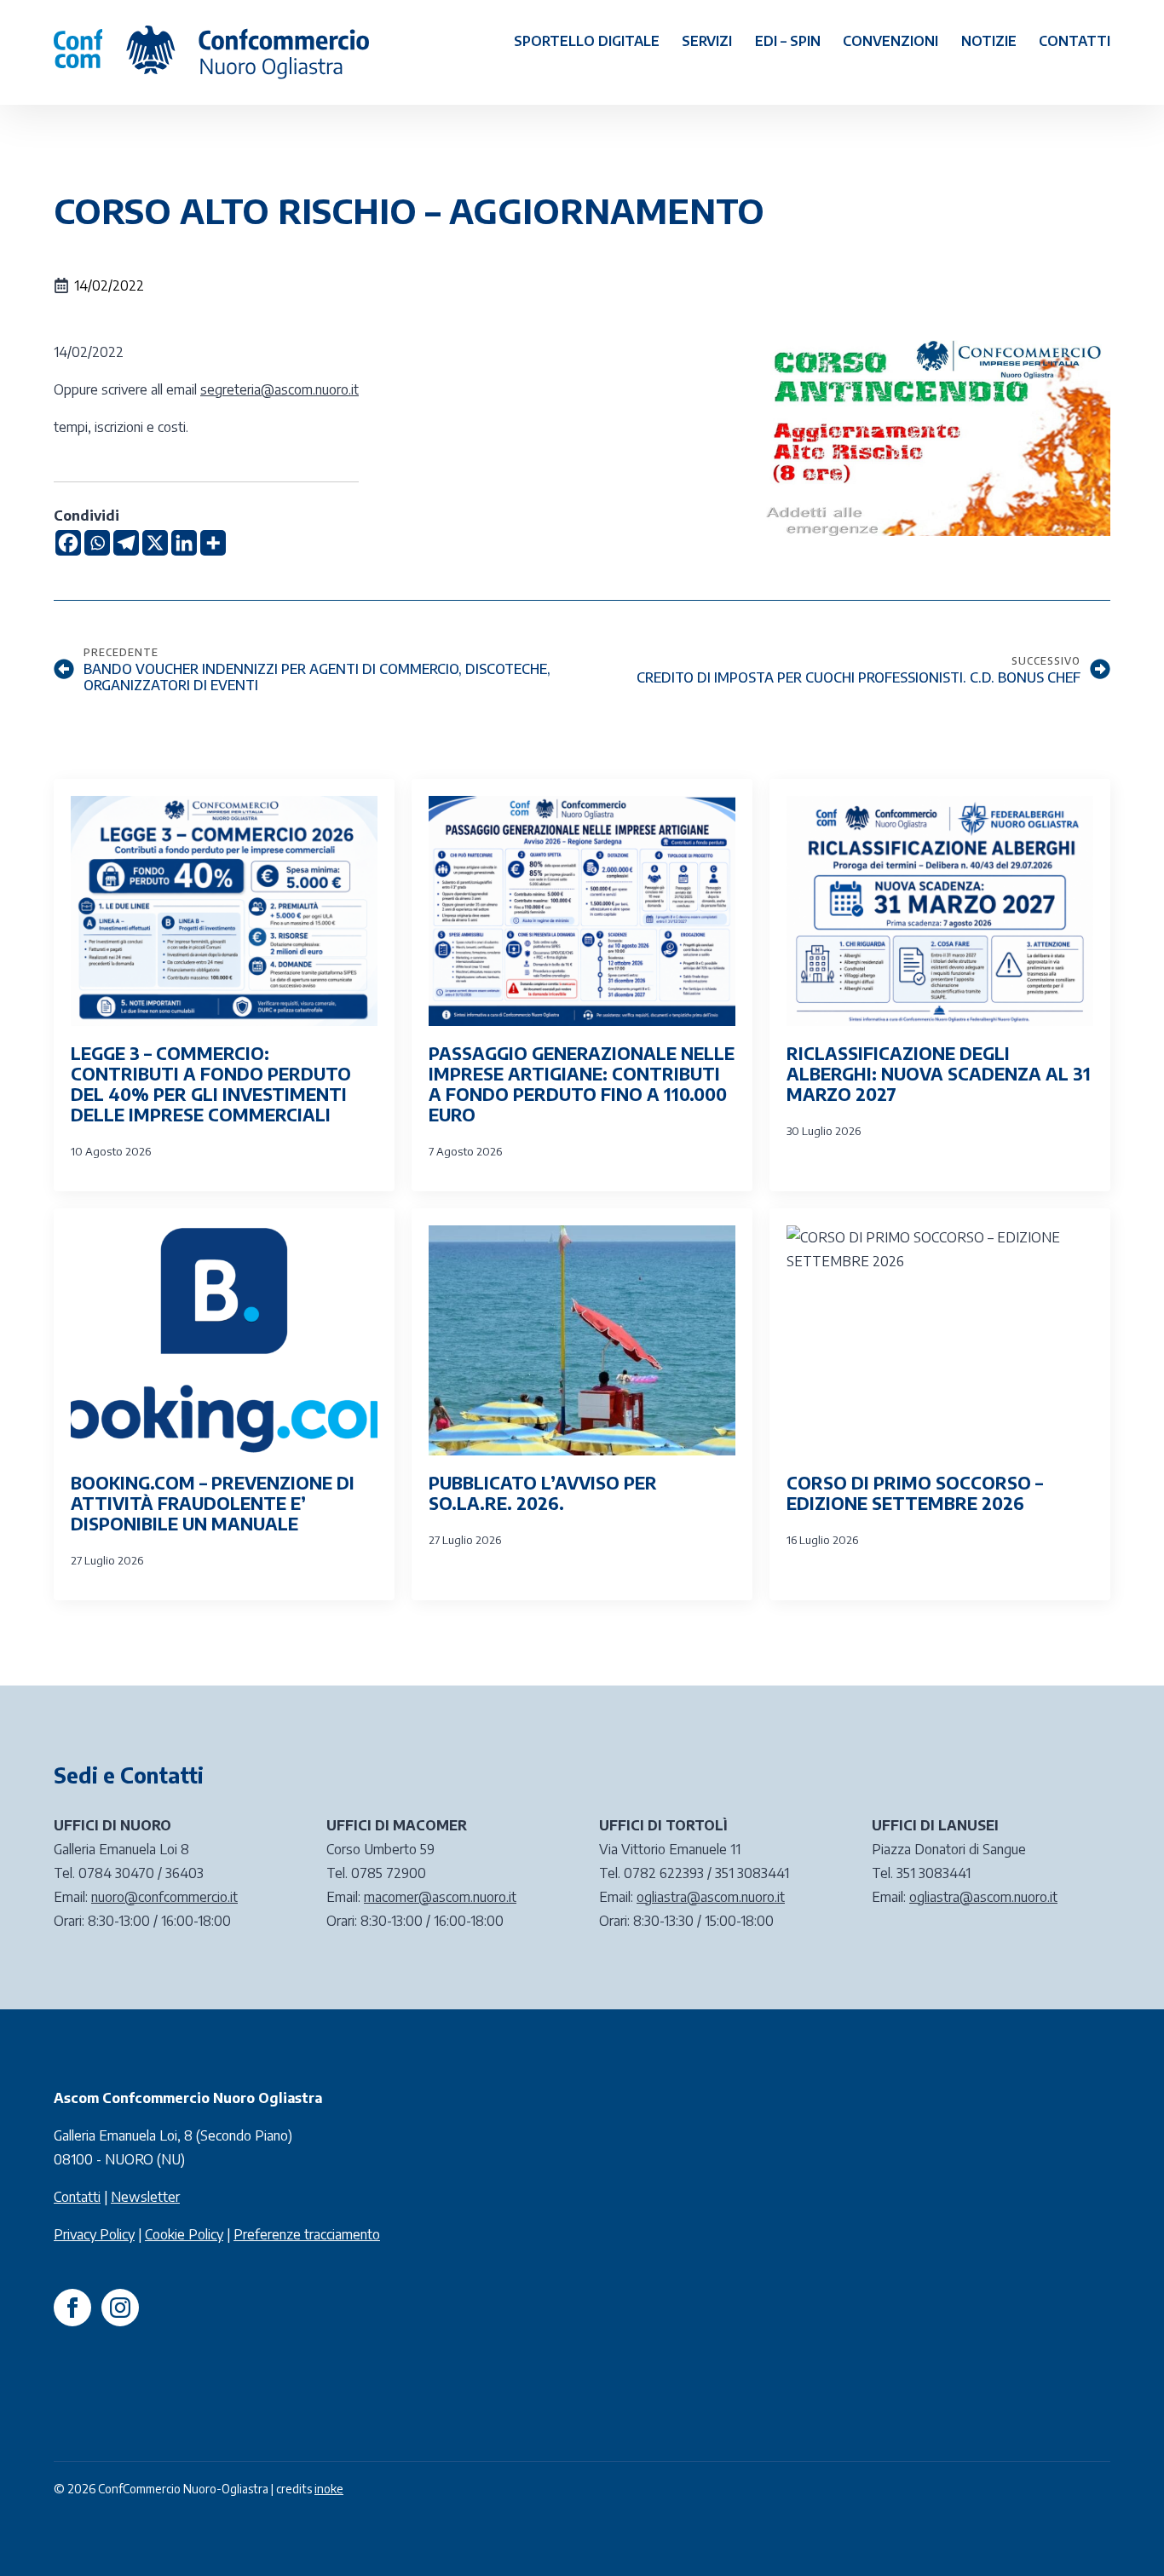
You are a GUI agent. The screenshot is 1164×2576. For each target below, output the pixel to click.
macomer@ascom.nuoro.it (440, 1897)
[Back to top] (1121, 2533)
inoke (329, 2489)
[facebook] (72, 2308)
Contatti (1075, 41)
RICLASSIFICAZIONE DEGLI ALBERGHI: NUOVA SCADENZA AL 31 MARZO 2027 (939, 1074)
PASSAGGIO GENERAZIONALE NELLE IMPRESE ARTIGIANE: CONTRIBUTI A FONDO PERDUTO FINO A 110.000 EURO (582, 1084)
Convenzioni (890, 41)
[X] (155, 543)
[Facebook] (68, 543)
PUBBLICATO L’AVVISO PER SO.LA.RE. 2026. (543, 1493)
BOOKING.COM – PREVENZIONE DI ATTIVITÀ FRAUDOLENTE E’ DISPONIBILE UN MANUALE (213, 1503)
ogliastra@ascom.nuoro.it (711, 1897)
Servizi (707, 41)
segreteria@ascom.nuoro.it (279, 389)
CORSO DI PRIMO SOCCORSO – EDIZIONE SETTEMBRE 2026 (915, 1493)
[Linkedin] (184, 543)
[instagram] (120, 2308)
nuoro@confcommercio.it (164, 1897)
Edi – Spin (788, 41)
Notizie (989, 41)
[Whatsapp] (97, 543)
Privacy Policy (94, 2234)
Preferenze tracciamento (307, 2234)
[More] (213, 543)
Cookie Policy (184, 2234)
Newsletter (145, 2197)
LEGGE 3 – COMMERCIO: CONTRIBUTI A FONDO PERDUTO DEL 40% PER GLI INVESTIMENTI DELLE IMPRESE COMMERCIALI (211, 1084)
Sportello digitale (587, 41)
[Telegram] (126, 543)
